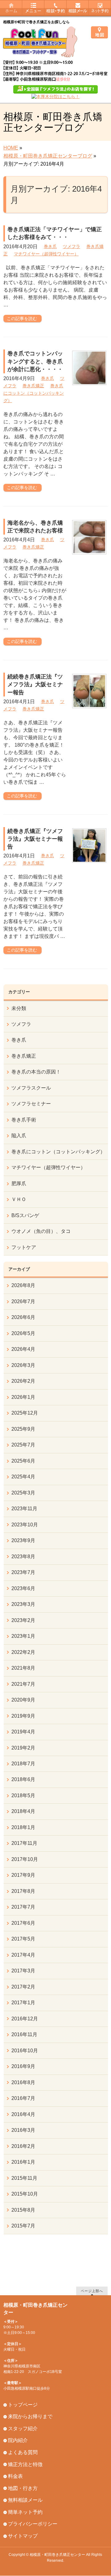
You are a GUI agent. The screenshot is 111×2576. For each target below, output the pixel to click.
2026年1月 (23, 1397)
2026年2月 (23, 1381)
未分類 (19, 1008)
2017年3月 (23, 1971)
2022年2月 (23, 1652)
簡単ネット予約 (25, 2512)
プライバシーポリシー (33, 2524)
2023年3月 (23, 1604)
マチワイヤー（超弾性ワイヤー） (46, 254)
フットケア (24, 1247)
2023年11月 (24, 1509)
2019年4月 (23, 1732)
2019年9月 (23, 1716)
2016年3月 (23, 2130)
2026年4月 (23, 1349)
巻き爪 (50, 246)
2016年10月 (25, 2051)
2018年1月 (23, 1827)
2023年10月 (25, 1525)
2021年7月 (23, 1684)
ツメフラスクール (31, 1088)
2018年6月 (23, 1779)
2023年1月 (23, 1636)
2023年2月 (23, 1620)
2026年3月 (23, 1365)
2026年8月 (23, 1285)
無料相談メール (25, 2500)
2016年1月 (23, 2162)
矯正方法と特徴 (25, 2464)
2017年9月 (23, 1875)
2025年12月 (25, 1413)
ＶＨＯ (19, 1199)
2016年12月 (25, 2019)
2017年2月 (23, 1987)
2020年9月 (23, 1700)
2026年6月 (23, 1317)
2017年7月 (23, 1907)
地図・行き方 (23, 2488)
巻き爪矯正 (33, 386)
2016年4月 (23, 2114)
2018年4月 (23, 1811)
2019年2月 (23, 1748)
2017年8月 (23, 1891)
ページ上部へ (92, 2291)
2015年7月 (23, 2226)
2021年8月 (23, 1668)
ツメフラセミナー (31, 1104)
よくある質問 (23, 2452)
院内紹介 (18, 2440)
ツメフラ (72, 246)
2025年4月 (23, 1477)
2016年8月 (23, 2082)
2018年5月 (23, 1795)
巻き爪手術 (24, 1120)
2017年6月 (23, 1923)
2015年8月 (23, 2210)
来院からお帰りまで (30, 2416)
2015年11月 (24, 2178)
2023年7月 (23, 1572)
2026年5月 (23, 1333)
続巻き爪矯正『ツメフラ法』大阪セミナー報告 (35, 839)
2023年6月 (23, 1588)
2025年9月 (23, 1429)
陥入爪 (19, 1136)
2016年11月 (24, 2034)
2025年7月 (23, 1445)
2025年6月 (23, 1461)
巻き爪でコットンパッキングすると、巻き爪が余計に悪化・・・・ (35, 361)
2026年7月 (23, 1301)
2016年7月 (23, 2098)
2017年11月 (24, 1843)
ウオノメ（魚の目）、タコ (41, 1231)
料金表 (15, 2476)
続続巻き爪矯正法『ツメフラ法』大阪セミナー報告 (35, 684)
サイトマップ (23, 2536)
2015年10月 (25, 2194)
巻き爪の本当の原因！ (36, 1072)
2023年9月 (23, 1540)
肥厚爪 (19, 1184)
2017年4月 (23, 1955)
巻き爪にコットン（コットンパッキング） (34, 393)
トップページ (23, 2405)
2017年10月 (25, 1859)
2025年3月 (23, 1493)
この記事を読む (22, 319)
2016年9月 (23, 2066)
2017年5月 (23, 1939)
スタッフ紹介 (23, 2429)
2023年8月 (23, 1557)
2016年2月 (23, 2146)
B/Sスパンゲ (25, 1215)
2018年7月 (23, 1764)
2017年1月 (23, 2003)
